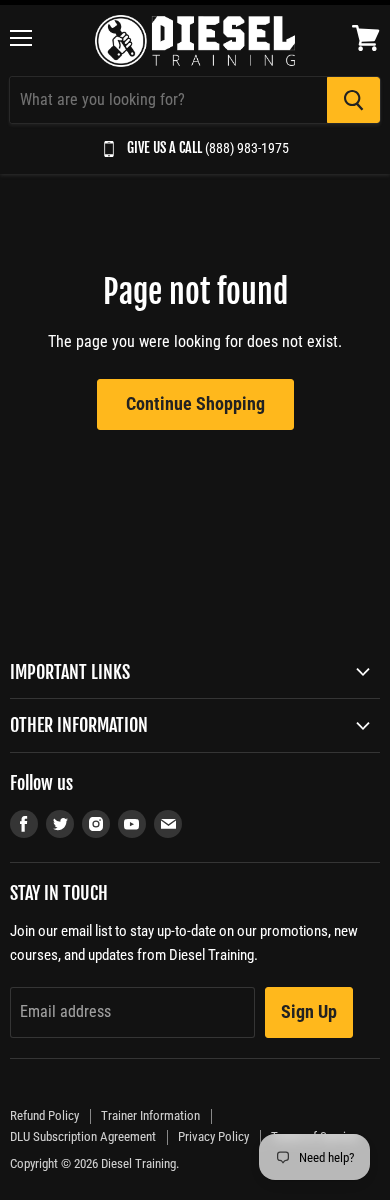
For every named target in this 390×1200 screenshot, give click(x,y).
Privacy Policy (213, 1136)
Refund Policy (44, 1115)
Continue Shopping (195, 403)
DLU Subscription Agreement (83, 1136)
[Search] (353, 100)
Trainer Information (150, 1115)
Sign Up (309, 1011)
